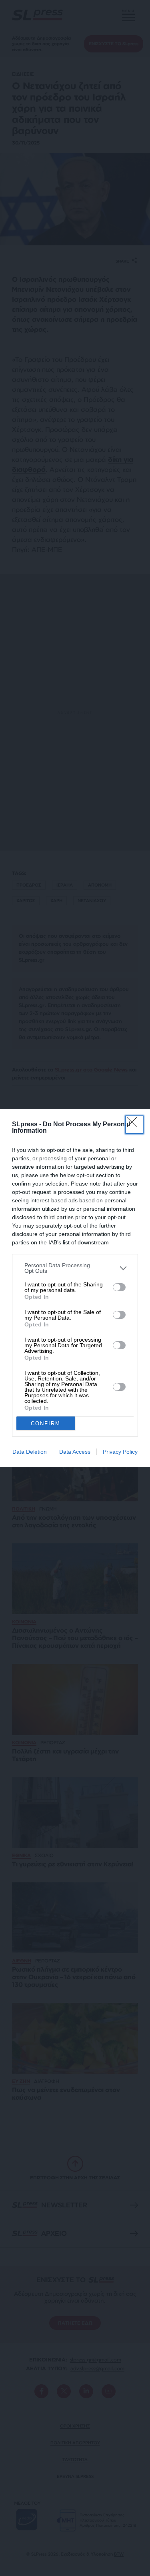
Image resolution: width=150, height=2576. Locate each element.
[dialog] (75, 1288)
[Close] (134, 1125)
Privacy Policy (120, 1452)
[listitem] (75, 1268)
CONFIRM (46, 1423)
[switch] (119, 1287)
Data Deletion (30, 1452)
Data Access (75, 1452)
